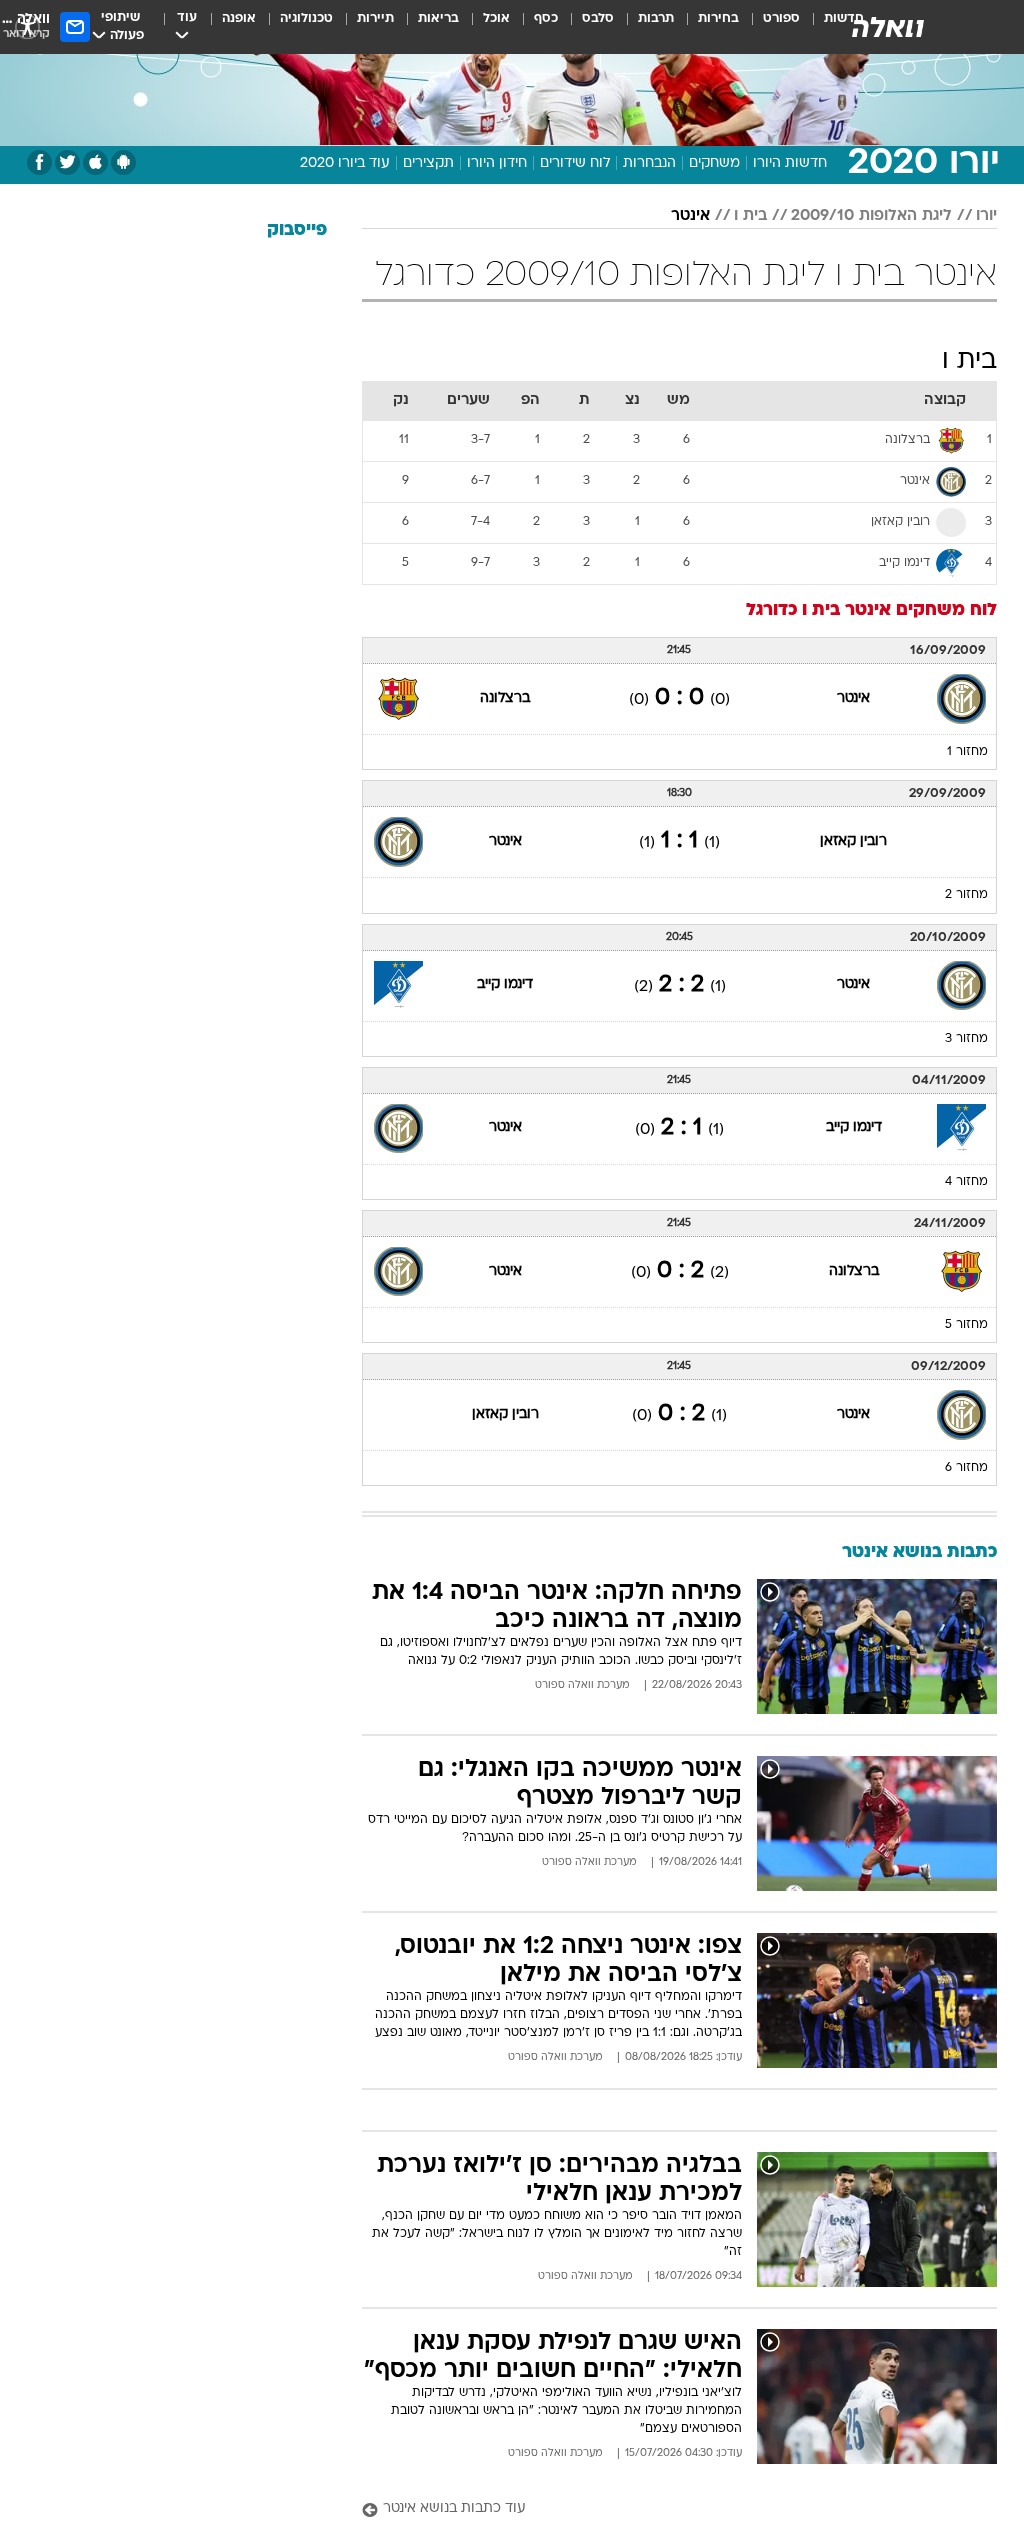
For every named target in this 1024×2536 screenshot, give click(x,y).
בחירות (718, 18)
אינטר (690, 216)
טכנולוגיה (306, 18)
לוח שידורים (575, 163)
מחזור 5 (966, 1325)
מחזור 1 (967, 752)
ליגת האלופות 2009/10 (871, 216)
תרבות (656, 18)
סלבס (598, 18)
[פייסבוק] (39, 162)
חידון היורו (497, 163)
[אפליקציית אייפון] (95, 162)
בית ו (750, 216)
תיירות (375, 18)
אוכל (496, 18)
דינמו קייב (505, 984)
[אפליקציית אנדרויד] (123, 162)
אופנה (239, 18)
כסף (546, 18)
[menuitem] (769, 27)
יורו (986, 216)
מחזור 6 (966, 1468)
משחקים (714, 163)
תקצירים (428, 163)
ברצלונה (505, 698)
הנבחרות (649, 163)
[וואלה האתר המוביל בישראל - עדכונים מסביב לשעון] (888, 27)
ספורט (781, 18)
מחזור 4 (966, 1182)
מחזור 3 (966, 1039)
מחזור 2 (966, 895)
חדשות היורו (790, 163)
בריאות (438, 18)
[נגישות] (27, 26)
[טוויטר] (67, 162)
